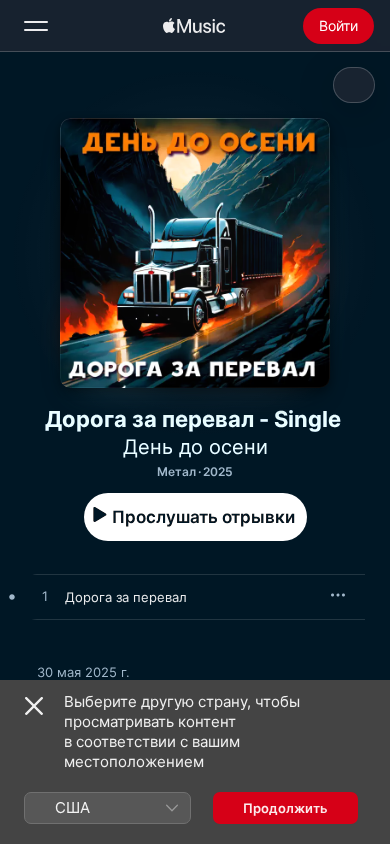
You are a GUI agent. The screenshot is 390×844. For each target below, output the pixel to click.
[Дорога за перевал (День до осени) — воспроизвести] (45, 597)
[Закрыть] (34, 706)
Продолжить (285, 808)
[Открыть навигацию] (36, 26)
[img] (194, 26)
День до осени (195, 447)
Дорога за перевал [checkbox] (126, 597)
